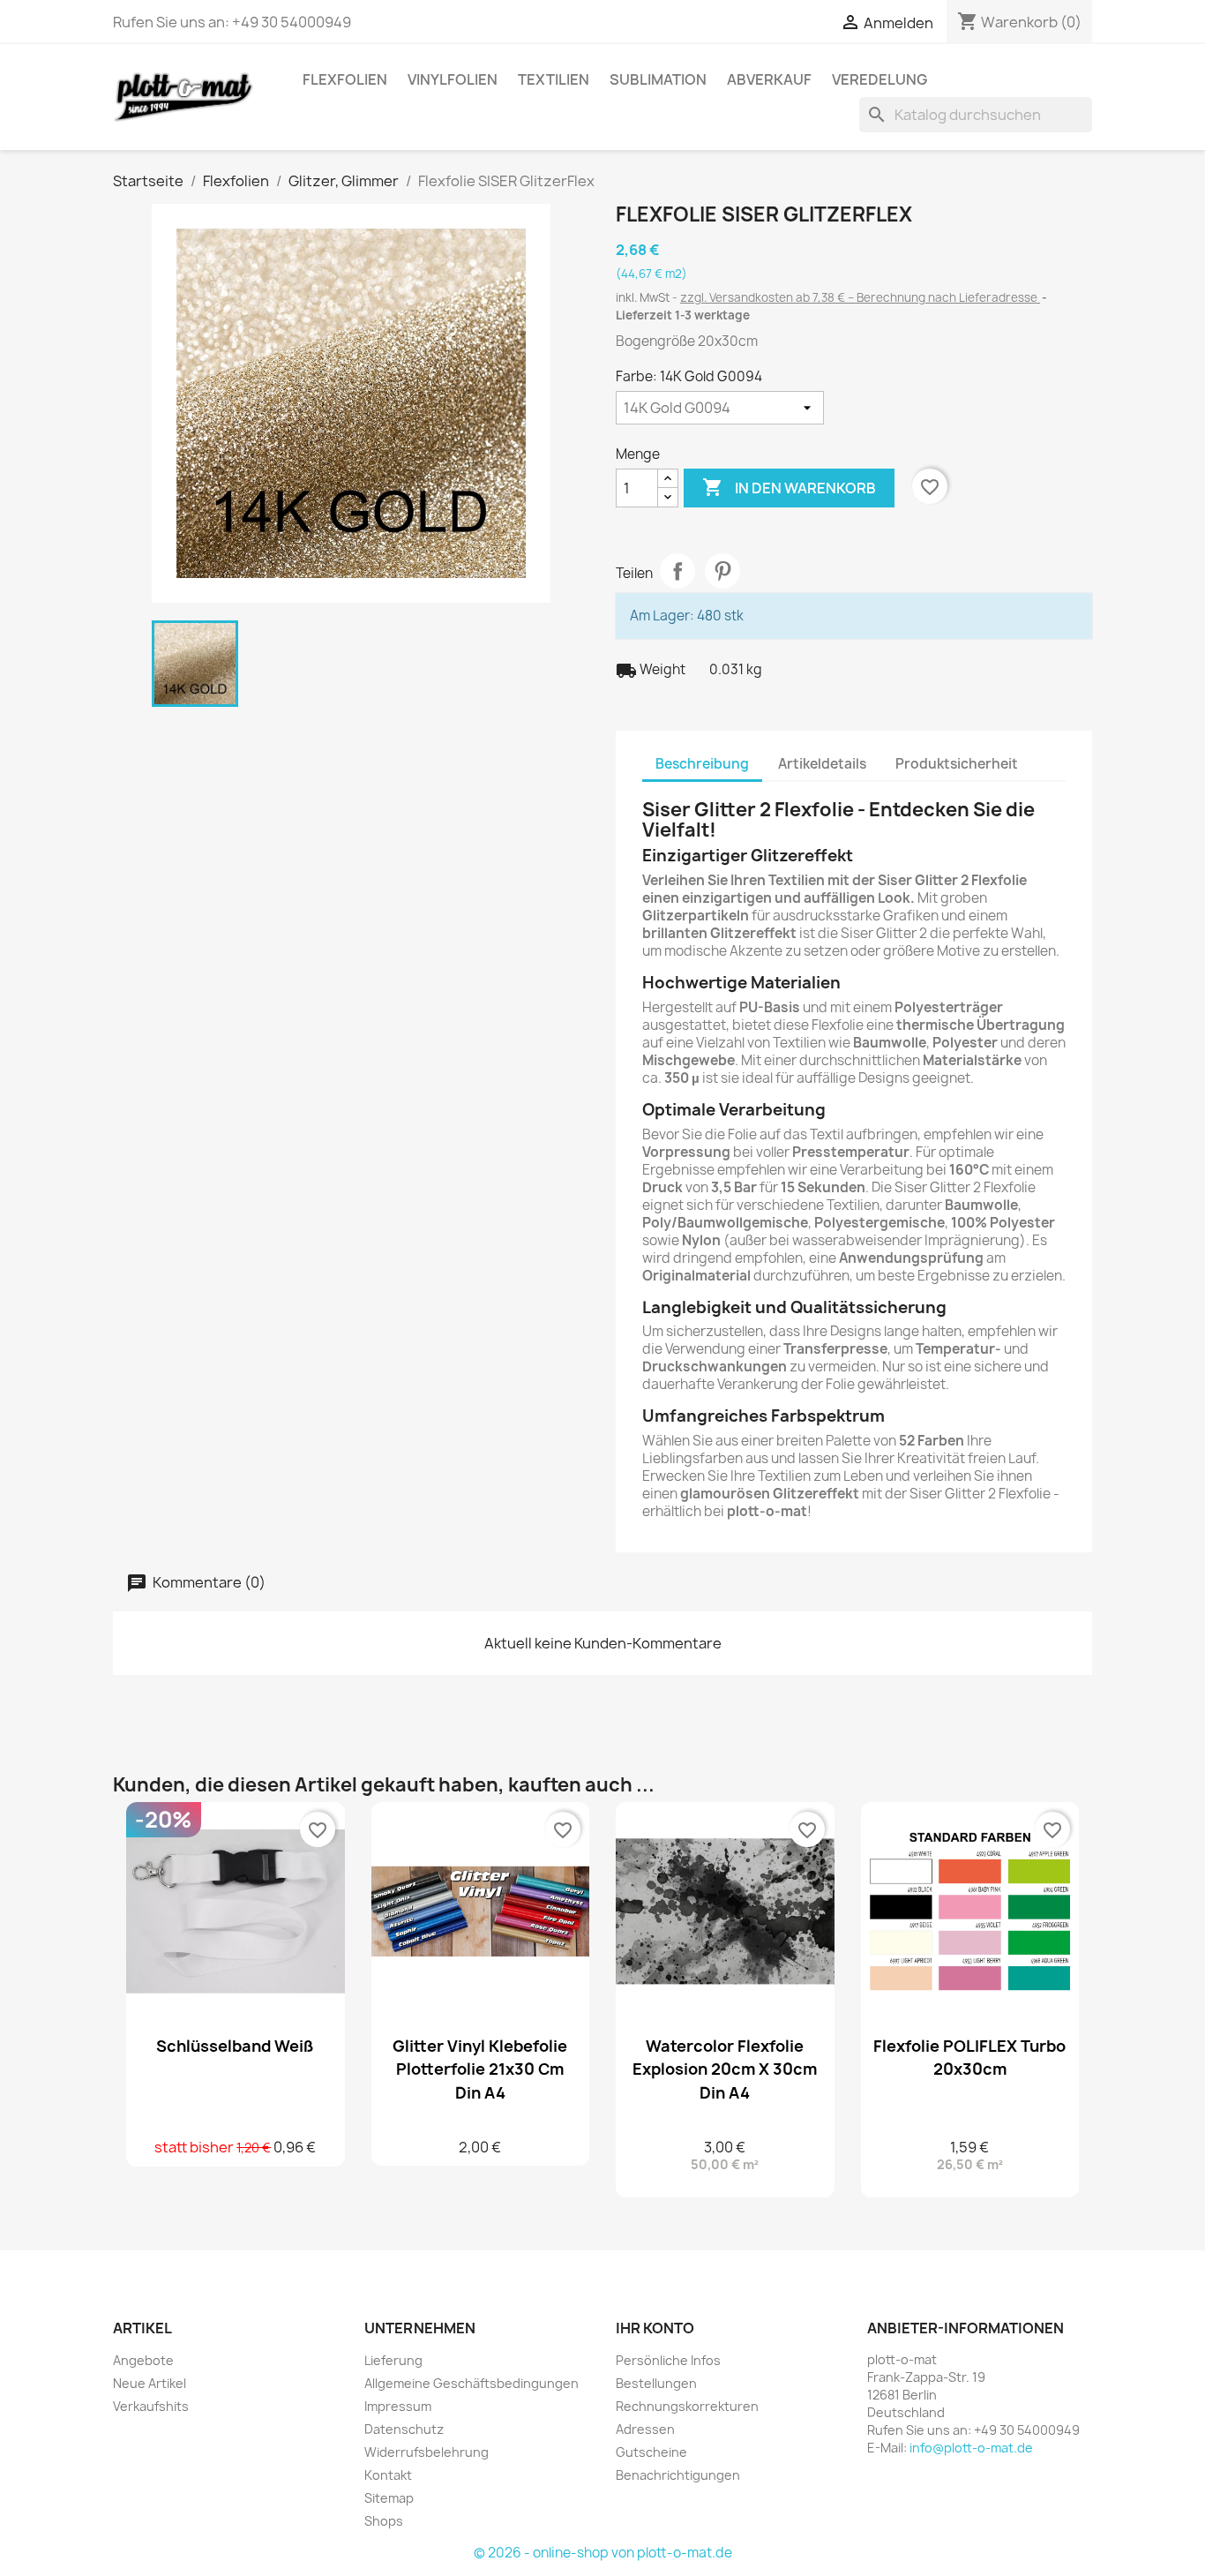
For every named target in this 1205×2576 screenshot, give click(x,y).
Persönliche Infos (668, 2360)
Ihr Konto (655, 2328)
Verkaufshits (151, 2406)
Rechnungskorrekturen (687, 2406)
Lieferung (393, 2360)
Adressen (645, 2429)
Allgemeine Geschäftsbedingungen (472, 2383)
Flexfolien (345, 79)
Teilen (677, 571)
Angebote (143, 2360)
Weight (651, 671)
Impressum (398, 2406)
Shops (384, 2521)
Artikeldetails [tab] (822, 764)
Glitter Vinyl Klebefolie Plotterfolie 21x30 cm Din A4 (480, 2069)
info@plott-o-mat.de (971, 2448)
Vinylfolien (453, 79)
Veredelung (879, 79)
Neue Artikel (150, 2383)
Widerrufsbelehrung (427, 2452)
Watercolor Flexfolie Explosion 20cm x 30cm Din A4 (725, 2069)
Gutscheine (651, 2452)
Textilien (554, 79)
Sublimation (658, 79)
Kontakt (388, 2475)
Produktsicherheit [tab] (957, 764)
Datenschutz (404, 2429)
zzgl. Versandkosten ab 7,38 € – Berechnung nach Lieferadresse (860, 297)
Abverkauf (769, 79)
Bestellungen (656, 2383)
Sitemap (389, 2498)
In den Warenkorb (789, 487)
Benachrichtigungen (678, 2475)
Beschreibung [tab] (702, 764)
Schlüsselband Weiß (235, 2046)
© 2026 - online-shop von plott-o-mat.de (603, 2553)
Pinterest (722, 571)
